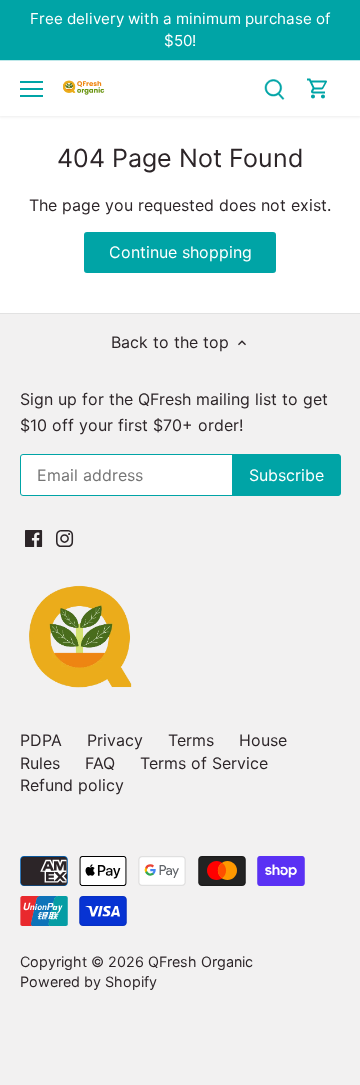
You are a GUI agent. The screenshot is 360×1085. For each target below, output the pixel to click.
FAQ (100, 763)
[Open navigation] (31, 89)
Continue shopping (180, 252)
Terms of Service (204, 763)
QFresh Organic (200, 961)
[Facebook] (33, 537)
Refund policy (72, 785)
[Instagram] (64, 537)
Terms (191, 740)
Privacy (115, 740)
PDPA (41, 740)
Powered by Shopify (88, 981)
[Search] (274, 88)
